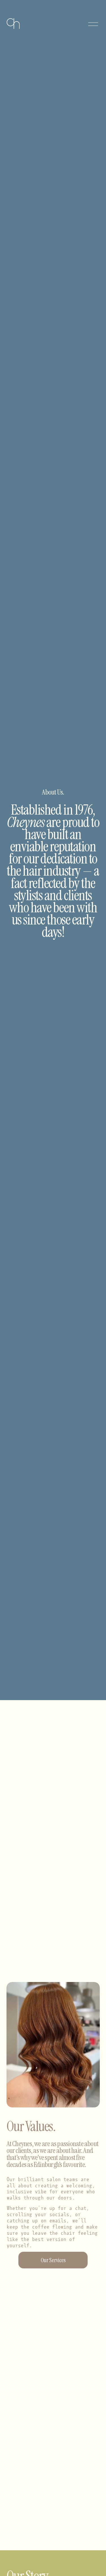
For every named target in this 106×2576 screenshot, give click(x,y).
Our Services (53, 2260)
